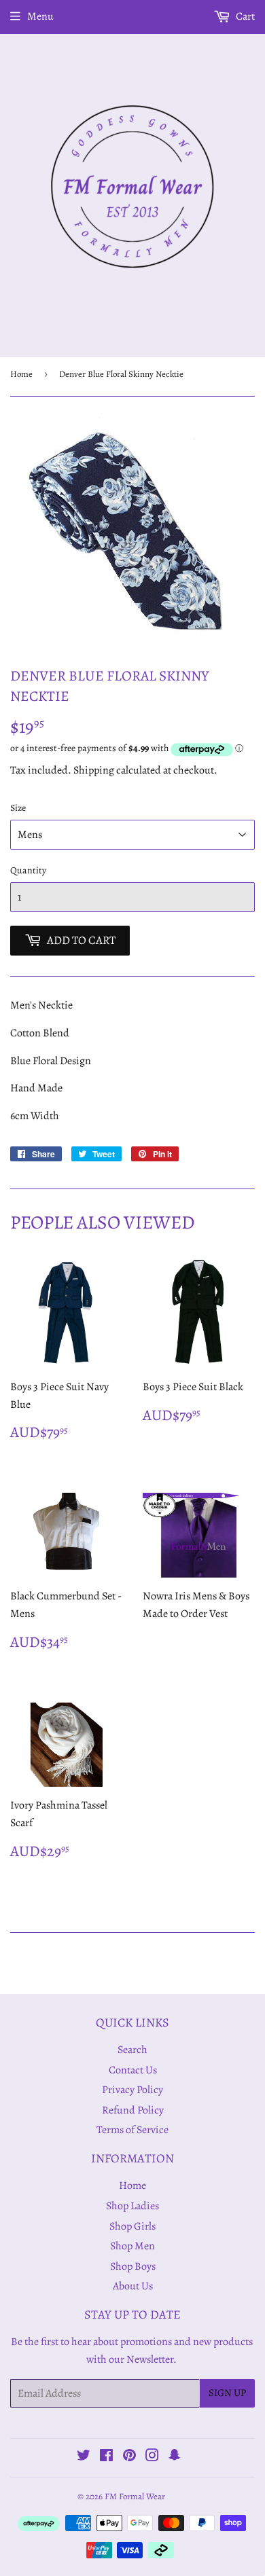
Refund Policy (133, 2110)
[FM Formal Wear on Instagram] (152, 2457)
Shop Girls (132, 2226)
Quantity (28, 870)
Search (132, 2050)
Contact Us (133, 2070)
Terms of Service (132, 2130)
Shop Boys (133, 2266)
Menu (40, 16)
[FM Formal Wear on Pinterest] (129, 2457)
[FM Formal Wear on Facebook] (106, 2457)
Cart (244, 16)
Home (21, 374)
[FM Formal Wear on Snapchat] (175, 2457)
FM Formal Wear (135, 2496)
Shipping (94, 770)
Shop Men (132, 2246)
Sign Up (227, 2393)
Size (18, 808)
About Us (133, 2286)
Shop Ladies (132, 2206)
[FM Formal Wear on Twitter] (84, 2457)
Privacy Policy (132, 2090)
